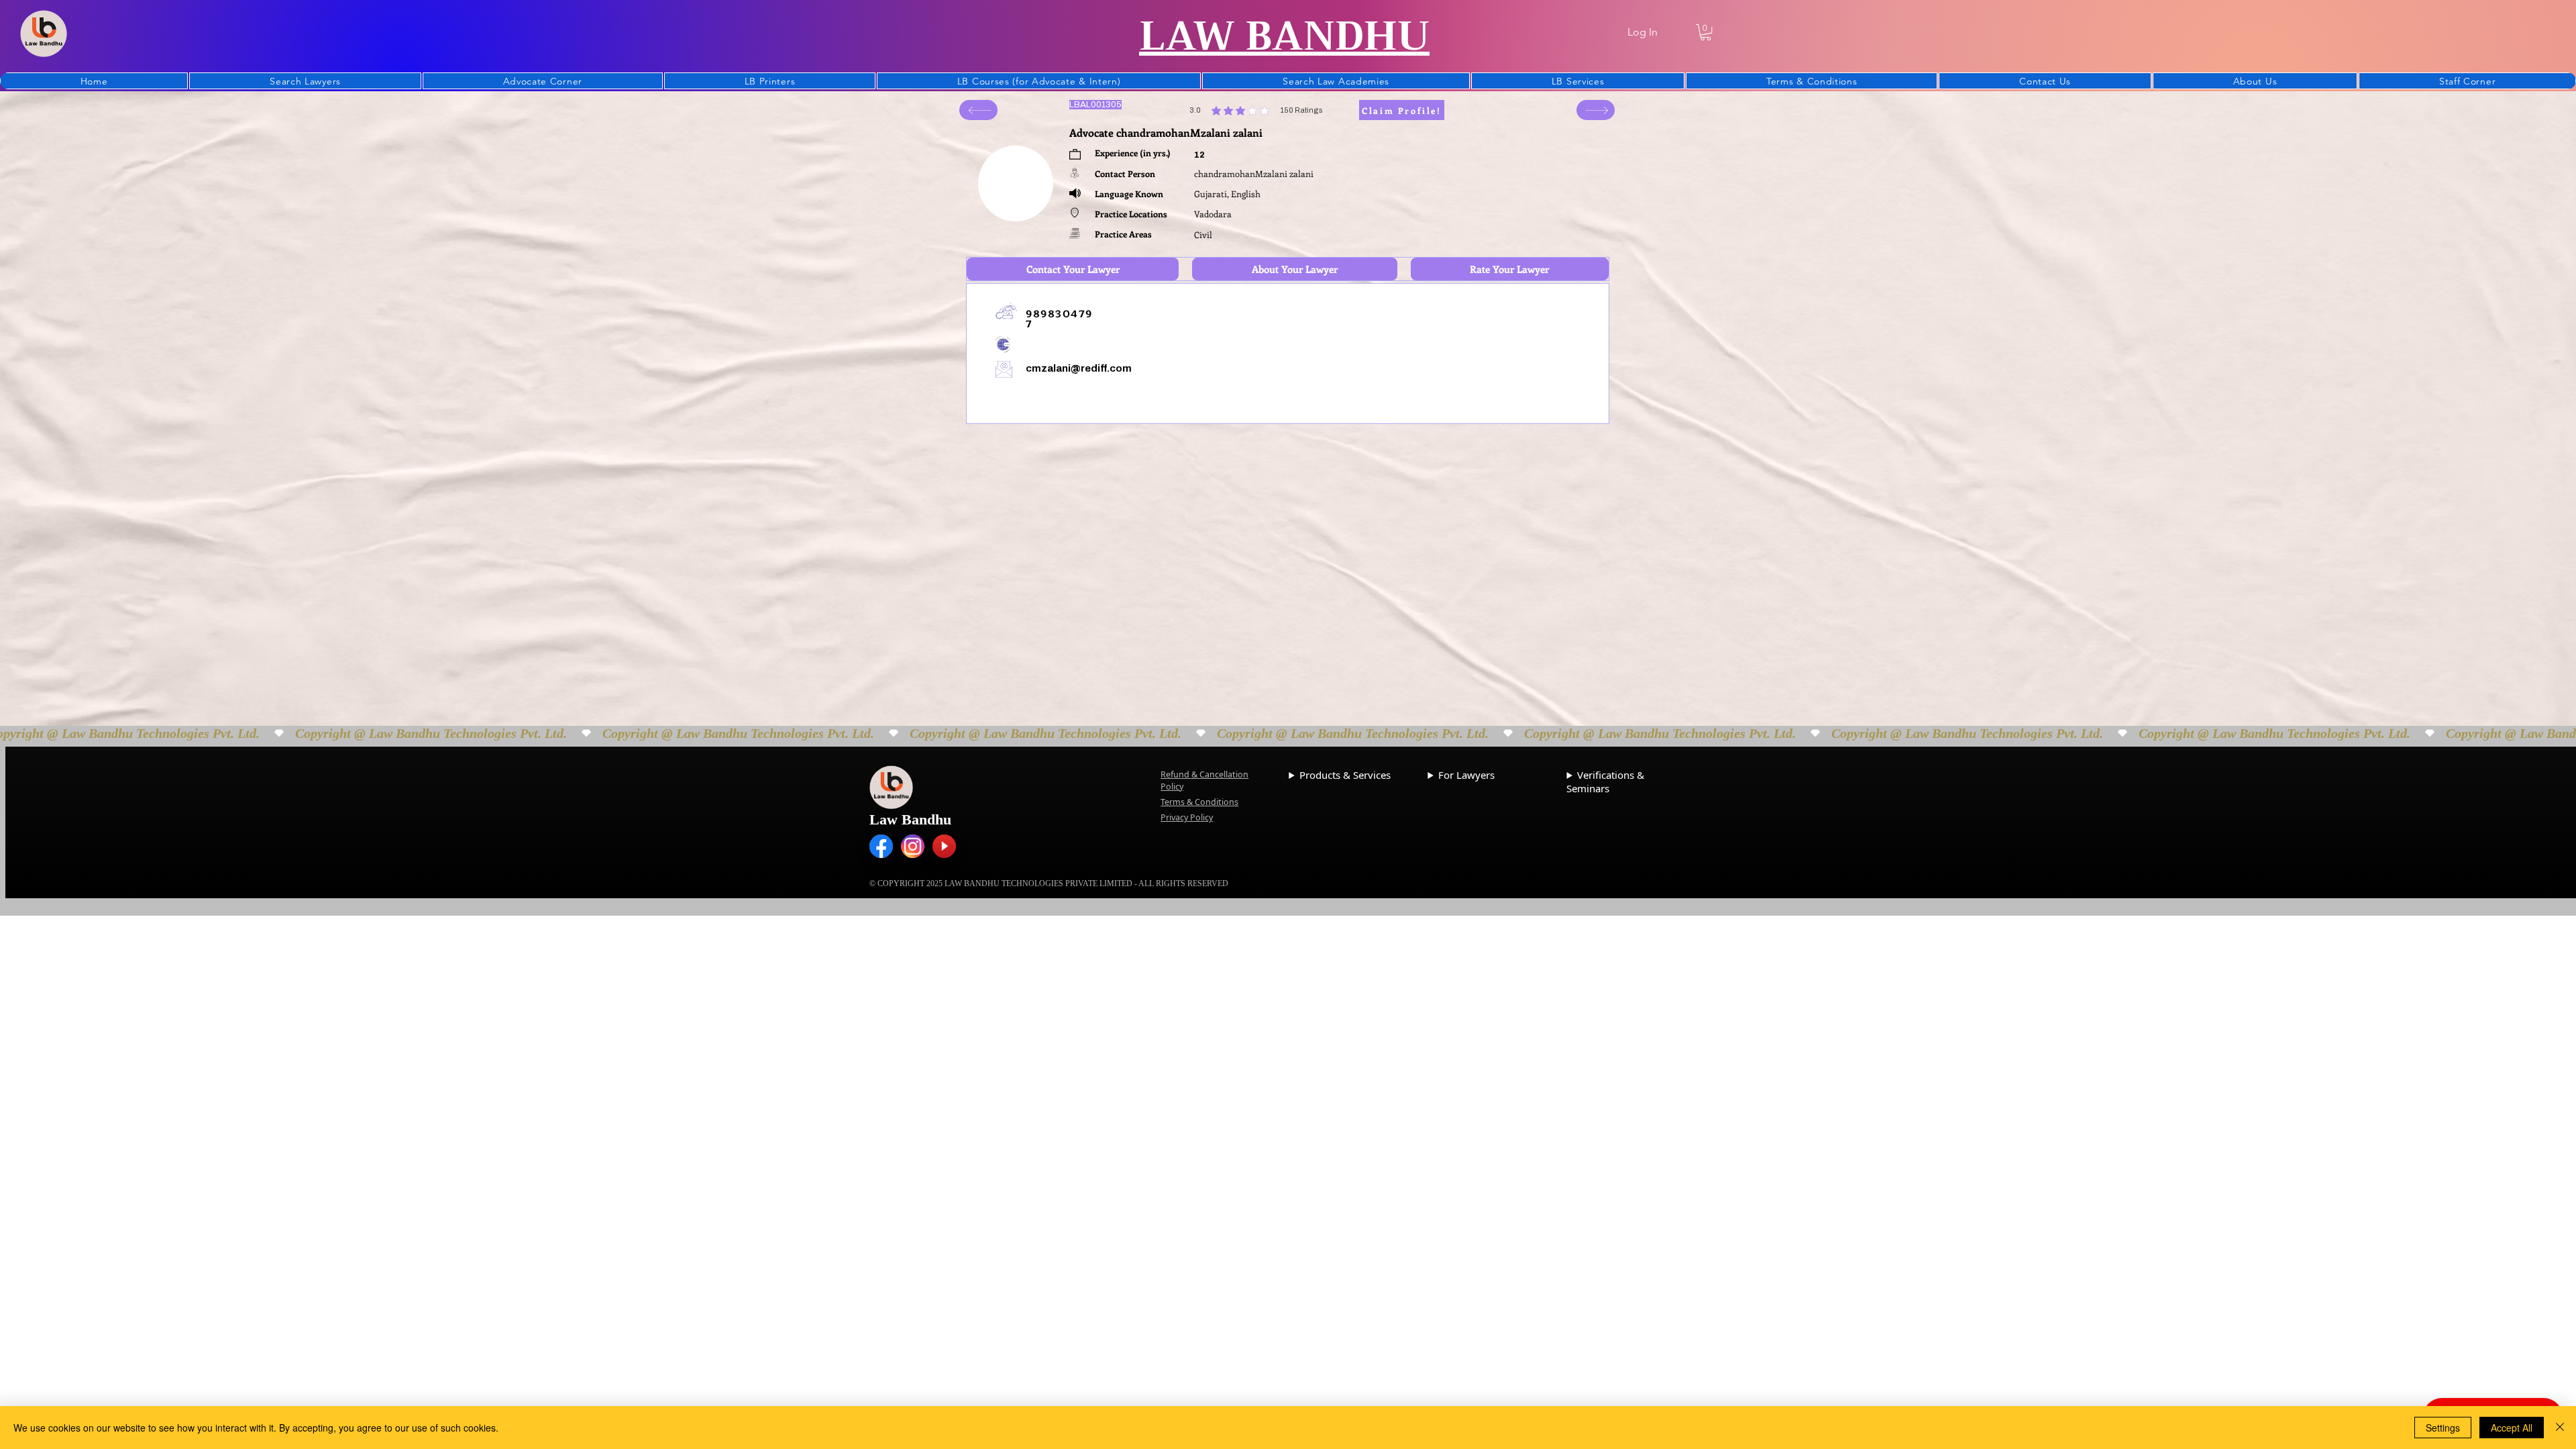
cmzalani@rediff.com (1079, 368)
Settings (2443, 1428)
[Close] (2560, 1428)
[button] (1706, 32)
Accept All (2512, 1428)
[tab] (1073, 269)
